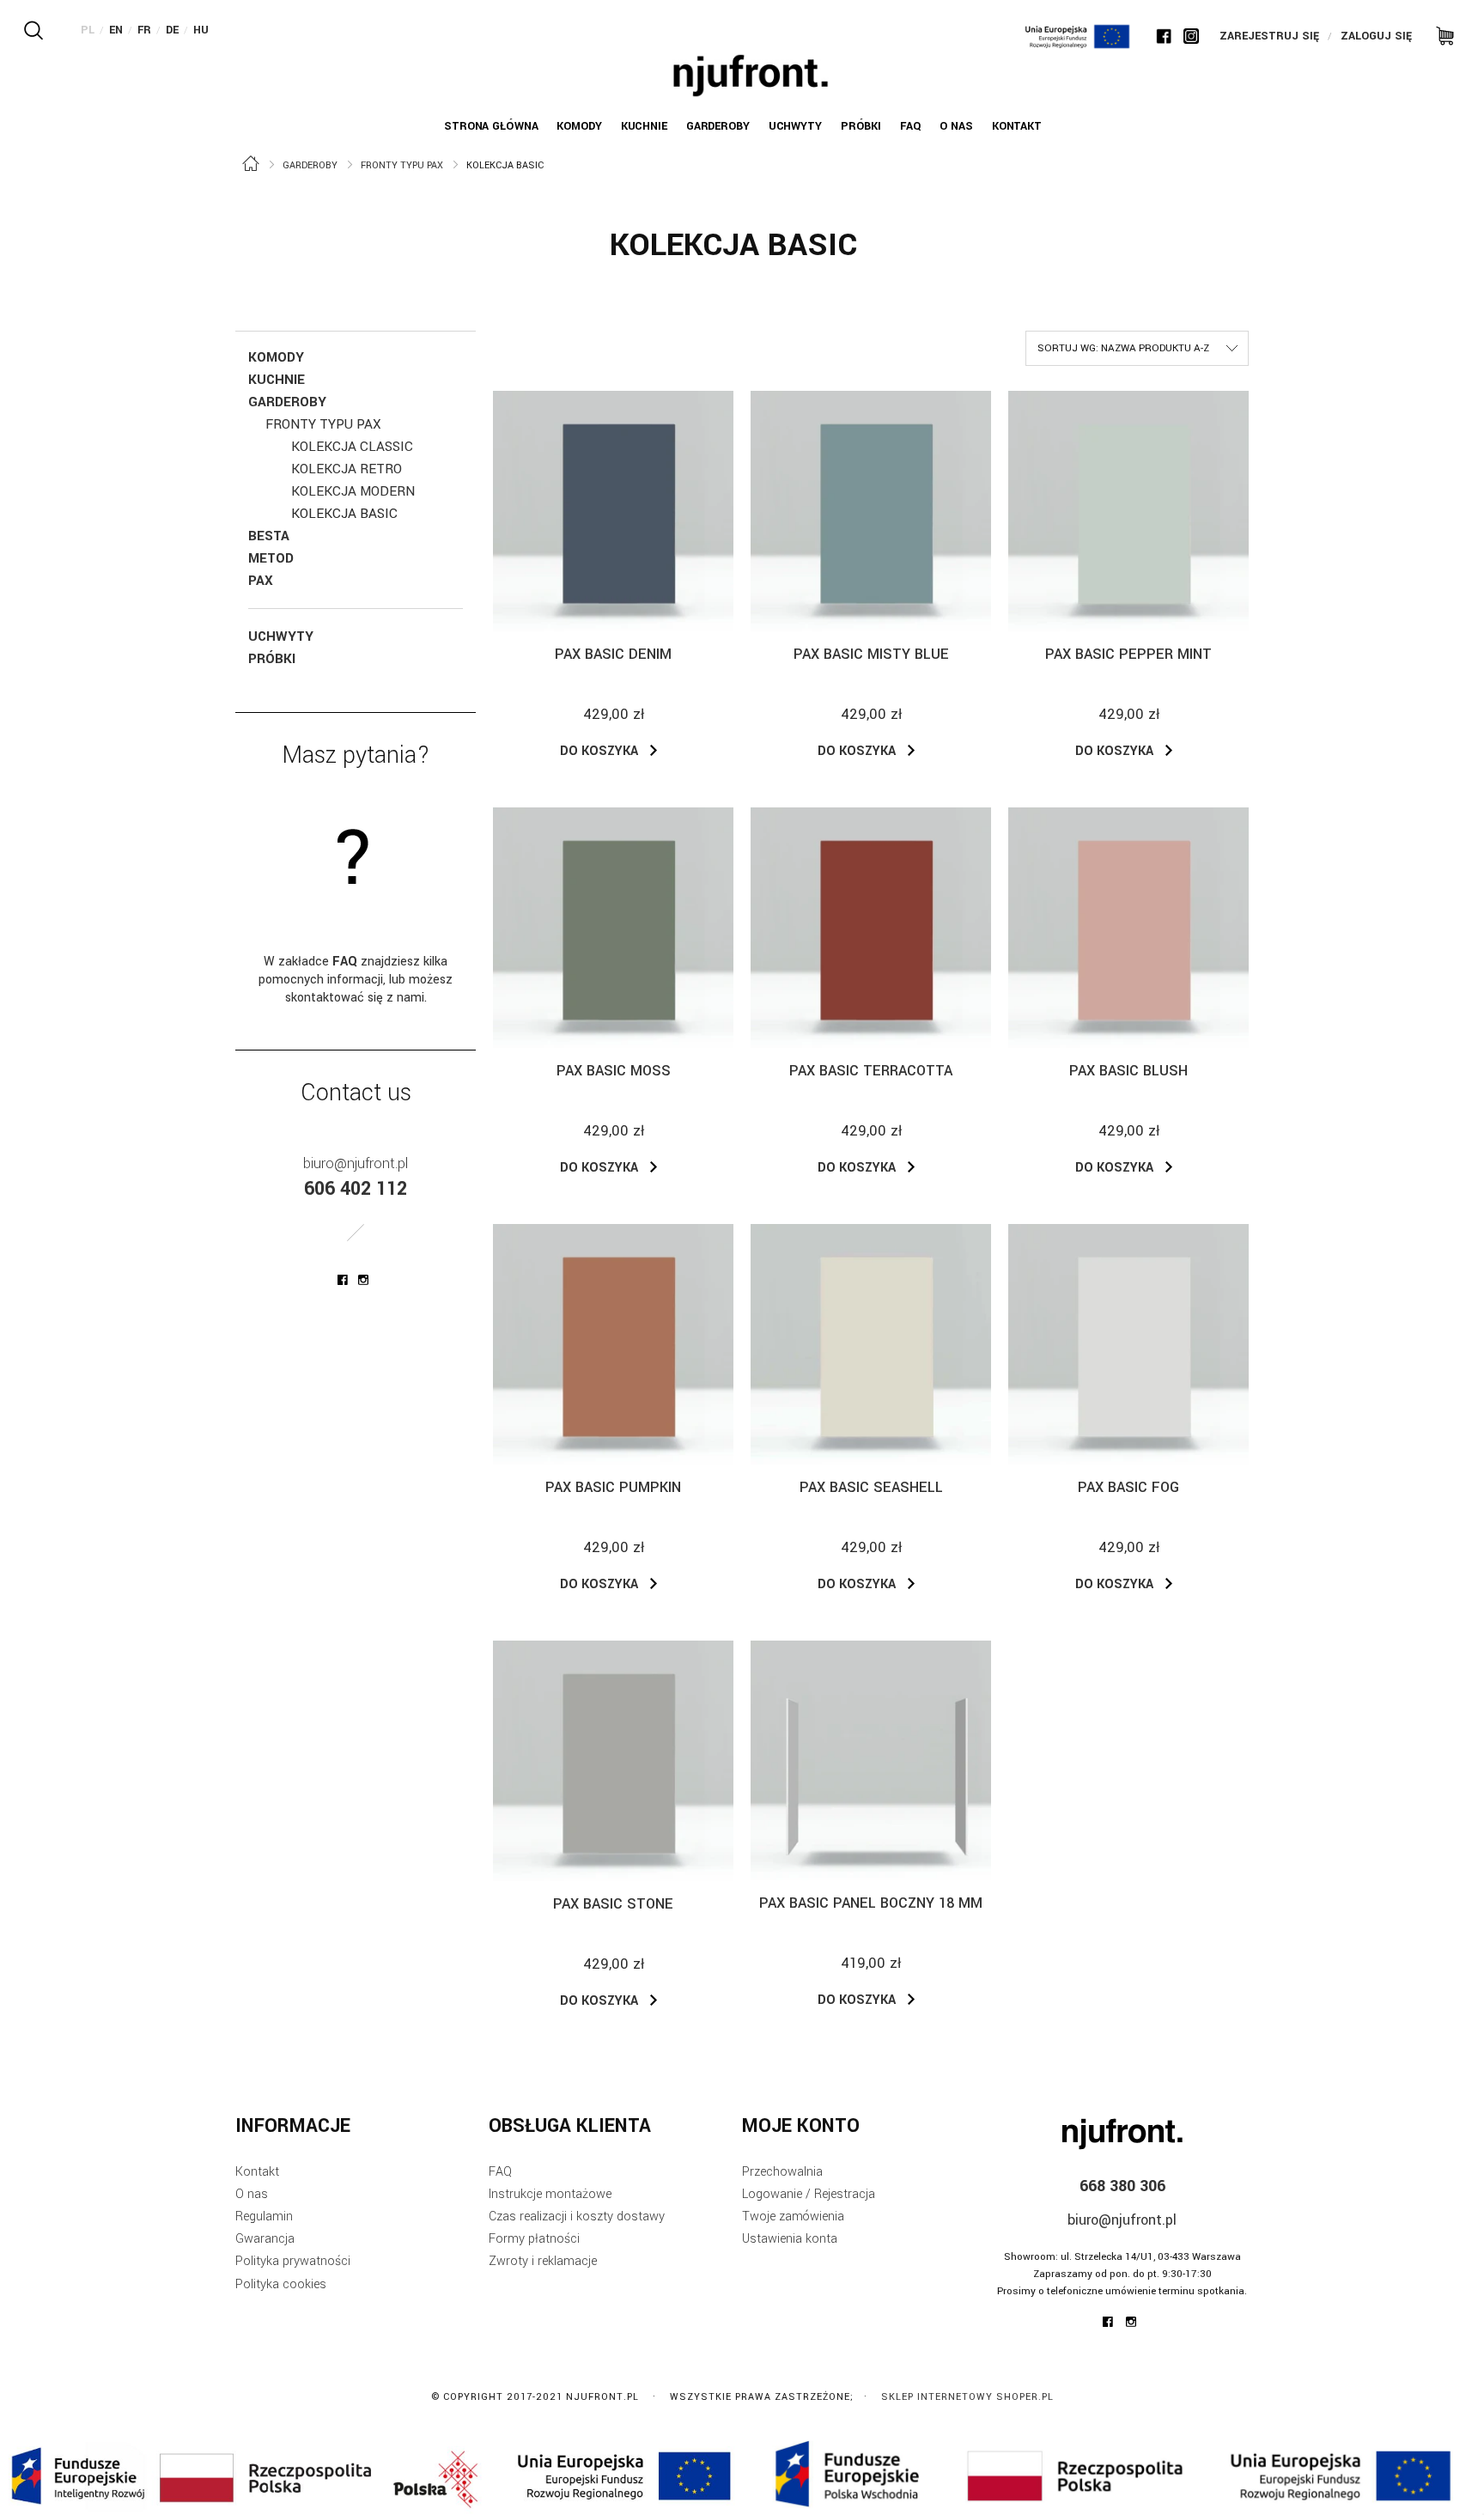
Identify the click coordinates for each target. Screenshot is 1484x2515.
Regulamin (264, 2217)
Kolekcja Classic (352, 447)
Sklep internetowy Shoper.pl (967, 2397)
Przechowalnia (782, 2172)
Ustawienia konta (790, 2239)
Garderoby (287, 402)
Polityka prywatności (293, 2261)
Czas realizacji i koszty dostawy (577, 2217)
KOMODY (276, 357)
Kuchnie (277, 380)
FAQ (500, 2172)
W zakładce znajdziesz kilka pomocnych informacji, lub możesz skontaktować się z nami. (356, 980)
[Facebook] (1164, 36)
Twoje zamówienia (793, 2217)
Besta (269, 536)
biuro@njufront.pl (356, 1163)
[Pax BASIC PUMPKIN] (613, 1344)
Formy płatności (534, 2239)
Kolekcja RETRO (347, 469)
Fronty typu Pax (323, 424)
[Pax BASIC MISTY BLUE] (871, 511)
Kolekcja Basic (344, 514)
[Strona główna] (751, 76)
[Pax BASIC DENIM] (613, 511)
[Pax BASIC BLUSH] (1128, 928)
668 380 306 (1122, 2186)
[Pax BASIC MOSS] (613, 928)
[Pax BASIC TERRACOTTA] (871, 928)
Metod (271, 558)
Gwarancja (265, 2239)
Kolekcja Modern (353, 491)
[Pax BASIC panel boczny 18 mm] (871, 1760)
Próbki (272, 659)
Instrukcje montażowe (550, 2194)
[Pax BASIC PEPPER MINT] (1128, 511)
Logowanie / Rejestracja (809, 2194)
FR (144, 30)
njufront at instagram (363, 1280)
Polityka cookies (281, 2284)
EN (116, 30)
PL (88, 30)
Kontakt (257, 2172)
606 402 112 (356, 1189)
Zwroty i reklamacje (543, 2261)
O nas (252, 2194)
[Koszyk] (1439, 34)
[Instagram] (1191, 36)
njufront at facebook (343, 1280)
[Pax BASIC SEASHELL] (871, 1344)
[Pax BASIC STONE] (613, 1761)
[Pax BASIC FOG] (1128, 1344)
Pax (261, 581)
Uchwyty (281, 636)
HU (201, 30)
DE (172, 30)
